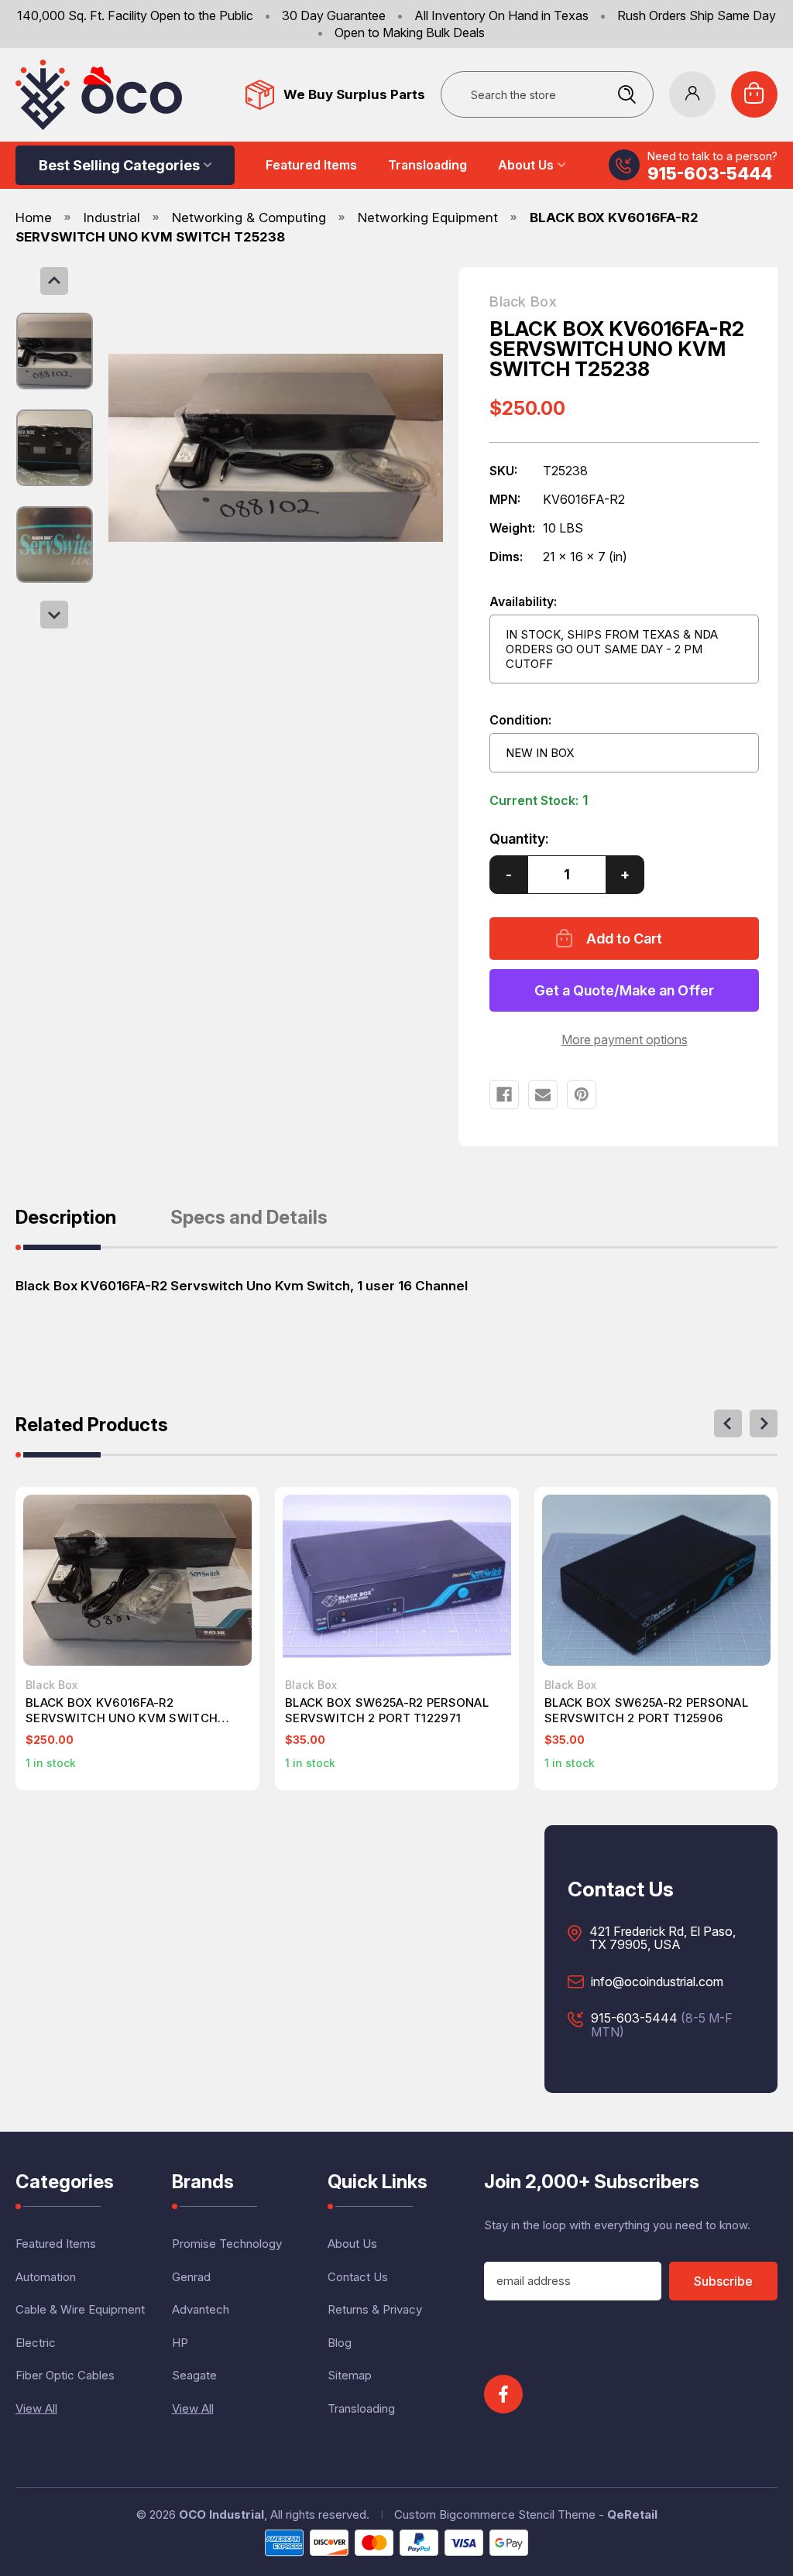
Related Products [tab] (92, 1426)
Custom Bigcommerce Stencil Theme (495, 2514)
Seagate (194, 2375)
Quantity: (519, 839)
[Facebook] (504, 1094)
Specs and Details (249, 1218)
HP (180, 2343)
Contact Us (358, 2277)
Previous (54, 281)
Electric (36, 2343)
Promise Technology (227, 2244)
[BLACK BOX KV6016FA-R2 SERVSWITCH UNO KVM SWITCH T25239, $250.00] (137, 1580)
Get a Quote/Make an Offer (624, 990)
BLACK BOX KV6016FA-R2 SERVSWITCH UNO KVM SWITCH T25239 (122, 1711)
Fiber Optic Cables (65, 2375)
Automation (46, 2277)
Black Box (523, 302)
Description (66, 1218)
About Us (526, 165)
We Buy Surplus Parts (354, 94)
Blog (340, 2343)
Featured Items (311, 165)
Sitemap (350, 2375)
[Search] (627, 94)
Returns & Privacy (375, 2309)
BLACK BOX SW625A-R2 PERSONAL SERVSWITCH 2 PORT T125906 (646, 1710)
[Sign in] (692, 94)
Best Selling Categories (119, 165)
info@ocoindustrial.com (657, 1982)
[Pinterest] (582, 1094)
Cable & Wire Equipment (80, 2309)
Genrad (191, 2277)
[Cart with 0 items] (754, 94)
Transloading (427, 165)
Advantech (201, 2309)
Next (54, 615)
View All (36, 2408)
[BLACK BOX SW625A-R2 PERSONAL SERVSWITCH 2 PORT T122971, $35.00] (397, 1580)
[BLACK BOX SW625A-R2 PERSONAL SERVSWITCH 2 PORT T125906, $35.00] (656, 1580)
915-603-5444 (710, 173)
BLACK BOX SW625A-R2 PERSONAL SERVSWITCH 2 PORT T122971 (387, 1710)
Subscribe (723, 2281)
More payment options (625, 1040)
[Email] (543, 1094)
